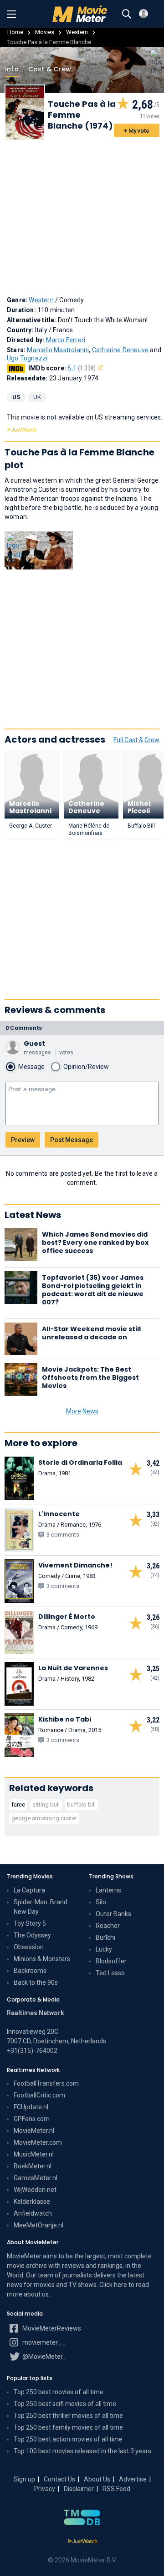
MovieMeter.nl (34, 2131)
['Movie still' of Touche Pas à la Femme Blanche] (39, 551)
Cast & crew (50, 69)
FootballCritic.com (39, 2095)
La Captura (29, 1890)
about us (36, 2294)
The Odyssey (32, 1935)
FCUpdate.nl (31, 2107)
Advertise (133, 2479)
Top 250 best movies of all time (59, 2392)
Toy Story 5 (30, 1923)
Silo (101, 1902)
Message (31, 1067)
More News (82, 1411)
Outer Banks (113, 1914)
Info (12, 69)
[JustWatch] (82, 2541)
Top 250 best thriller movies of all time (68, 2416)
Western (77, 32)
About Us (97, 2479)
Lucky (104, 1949)
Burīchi (105, 1937)
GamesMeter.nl (36, 2178)
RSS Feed (116, 2489)
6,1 (82, 368)
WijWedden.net (35, 2190)
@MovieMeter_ (44, 2356)
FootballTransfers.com (46, 2083)
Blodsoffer (111, 1961)
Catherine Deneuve (120, 350)
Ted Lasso (110, 1973)
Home (15, 32)
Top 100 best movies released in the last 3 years (82, 2451)
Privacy (45, 2489)
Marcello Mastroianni (58, 350)
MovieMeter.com (38, 2142)
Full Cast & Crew (136, 740)
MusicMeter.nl (34, 2154)
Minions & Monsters (42, 1959)
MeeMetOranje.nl (38, 2225)
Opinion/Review (86, 1067)
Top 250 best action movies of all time (68, 2439)
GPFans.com (32, 2119)
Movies (45, 32)
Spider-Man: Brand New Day (41, 1907)
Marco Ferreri (66, 340)
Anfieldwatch (33, 2213)
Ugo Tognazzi (27, 358)
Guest (34, 1043)
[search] (127, 14)
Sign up (24, 2479)
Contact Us (59, 2479)
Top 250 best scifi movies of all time (65, 2404)
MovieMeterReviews (51, 2328)
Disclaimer (79, 2489)
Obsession (29, 1947)
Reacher (108, 1926)
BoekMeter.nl (33, 2166)
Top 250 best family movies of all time (68, 2427)
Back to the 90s (36, 1982)
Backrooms (30, 1971)
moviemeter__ (43, 2342)
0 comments (24, 1028)
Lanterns (108, 1890)
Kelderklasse (32, 2202)
